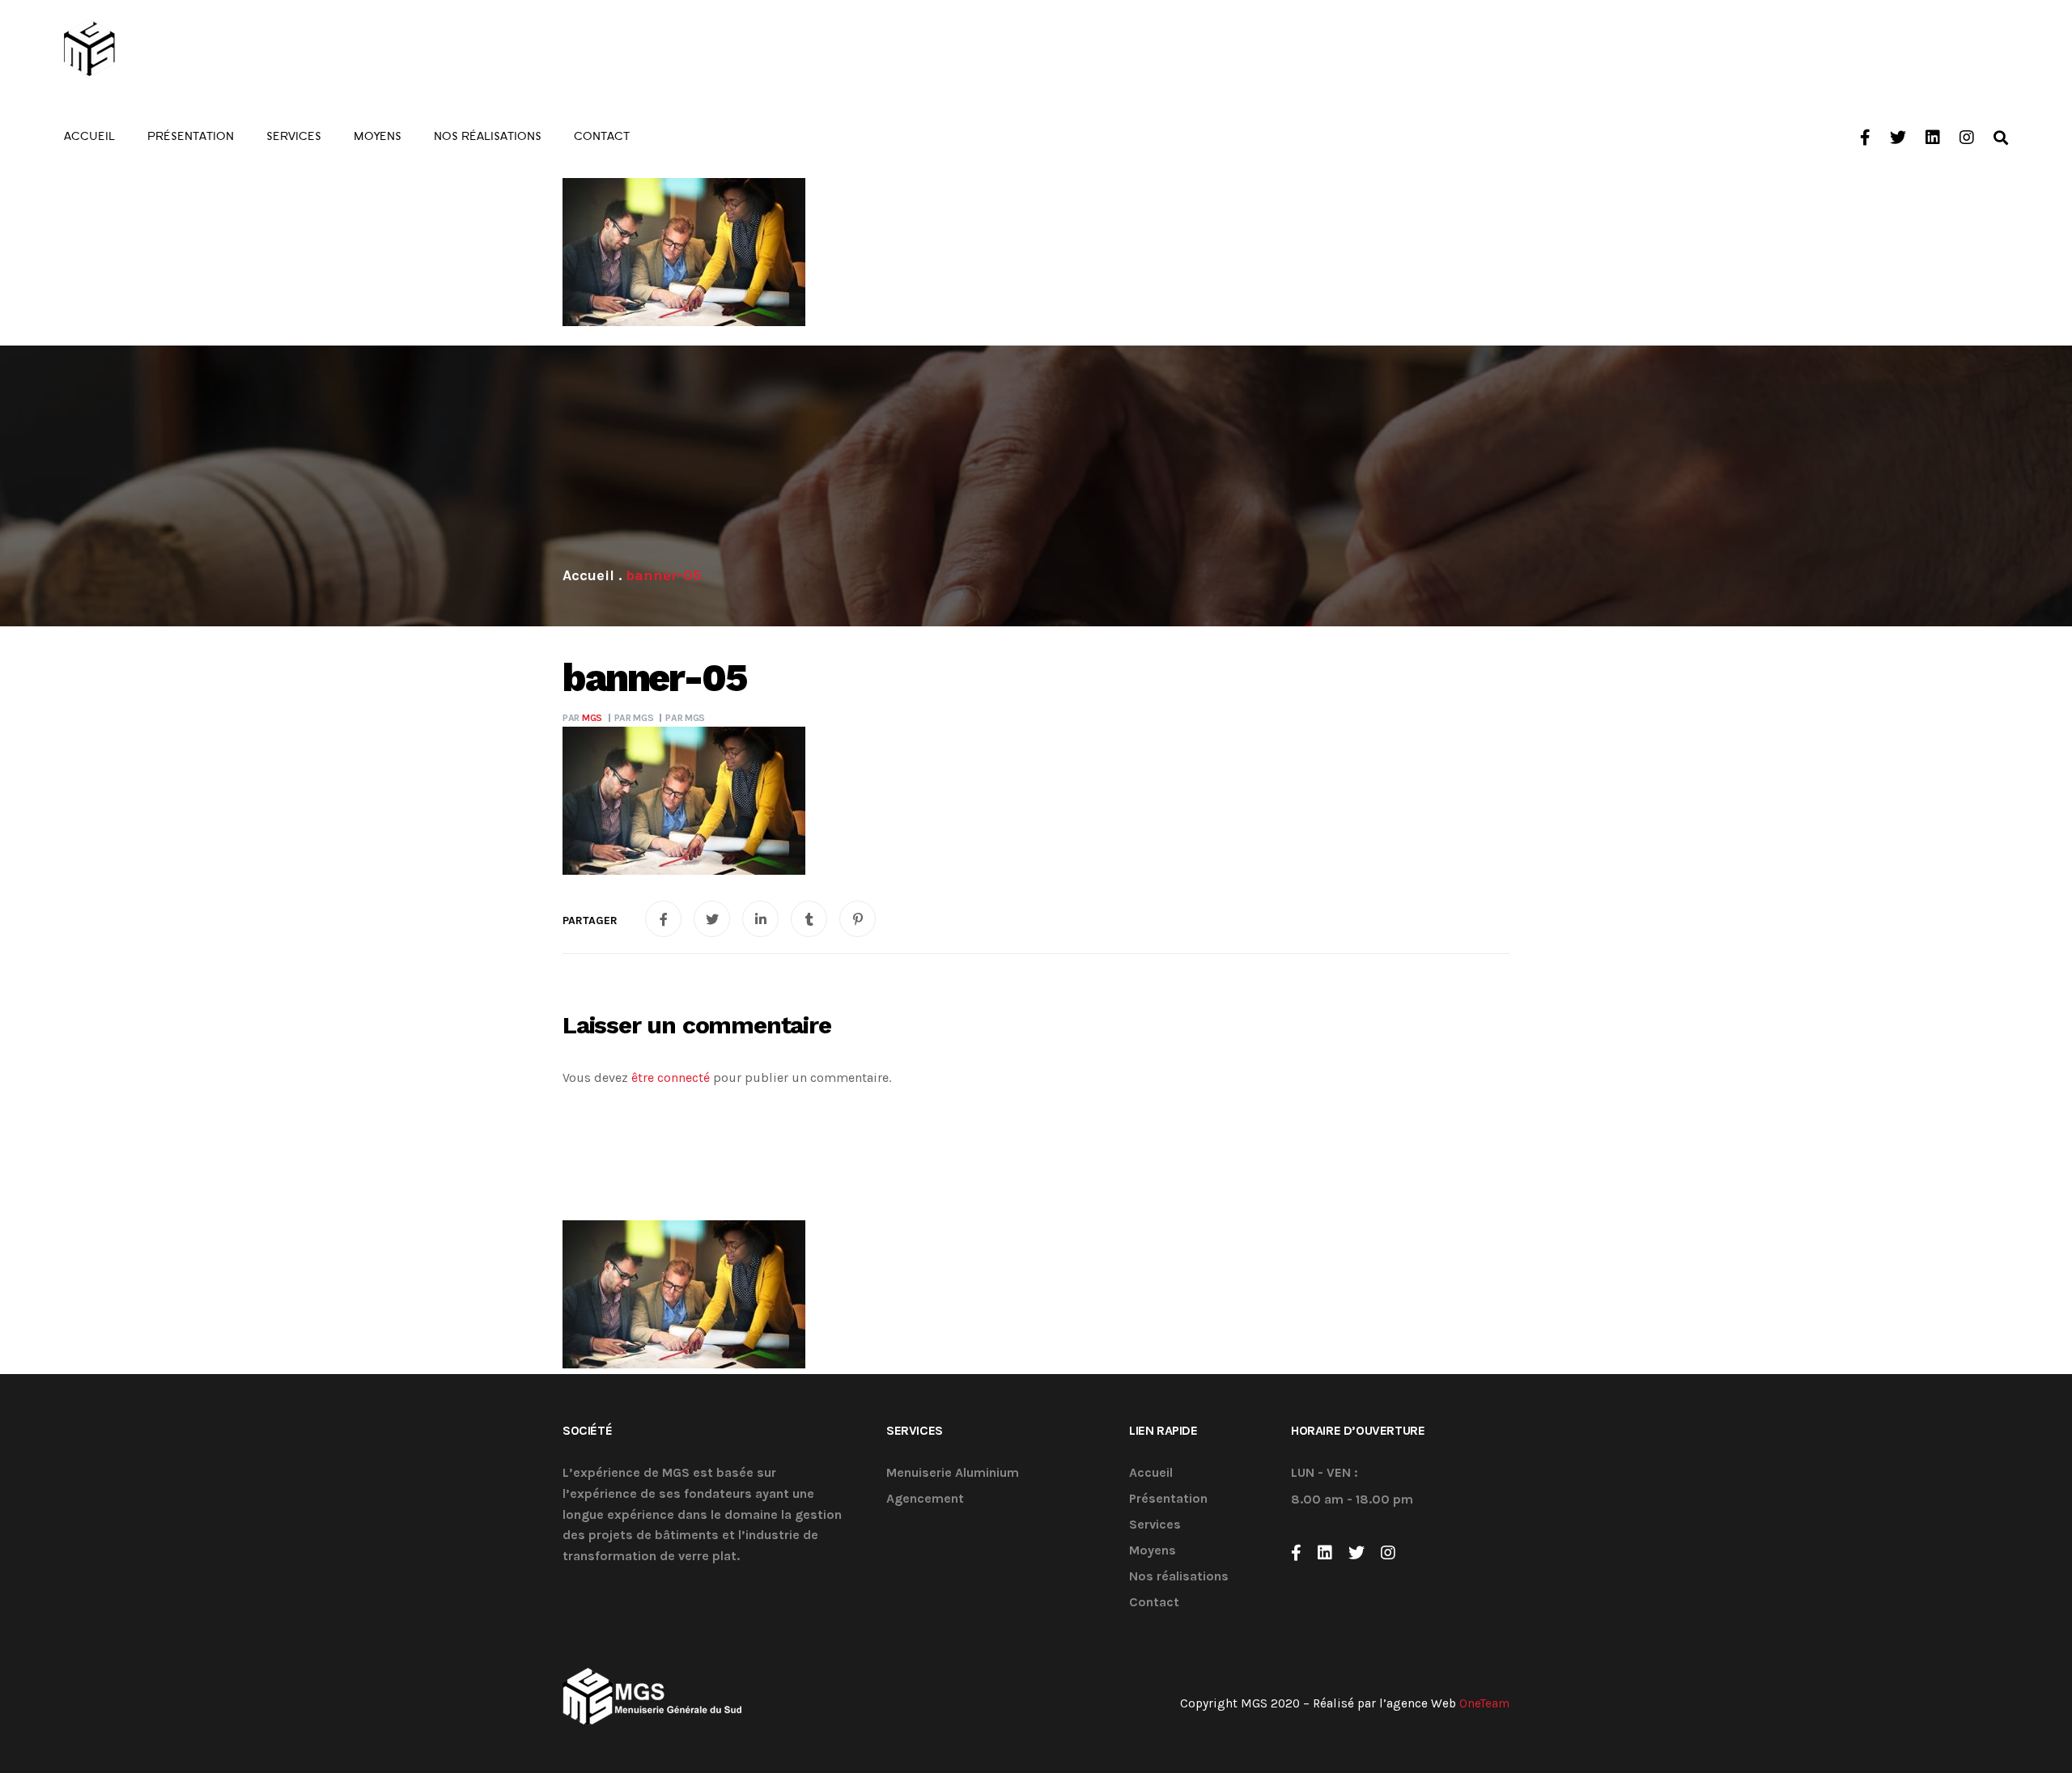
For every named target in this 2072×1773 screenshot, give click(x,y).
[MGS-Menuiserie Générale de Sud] (154, 49)
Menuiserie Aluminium (953, 1473)
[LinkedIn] (1325, 1553)
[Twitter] (1357, 1553)
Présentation (1168, 1499)
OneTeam (1484, 1703)
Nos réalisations (1179, 1577)
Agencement (925, 1499)
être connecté (671, 1077)
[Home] (588, 575)
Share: (590, 921)
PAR (582, 718)
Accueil (1151, 1473)
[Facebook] (1296, 1553)
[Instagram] (1388, 1553)
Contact (1154, 1603)
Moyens (1153, 1551)
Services (1155, 1525)
